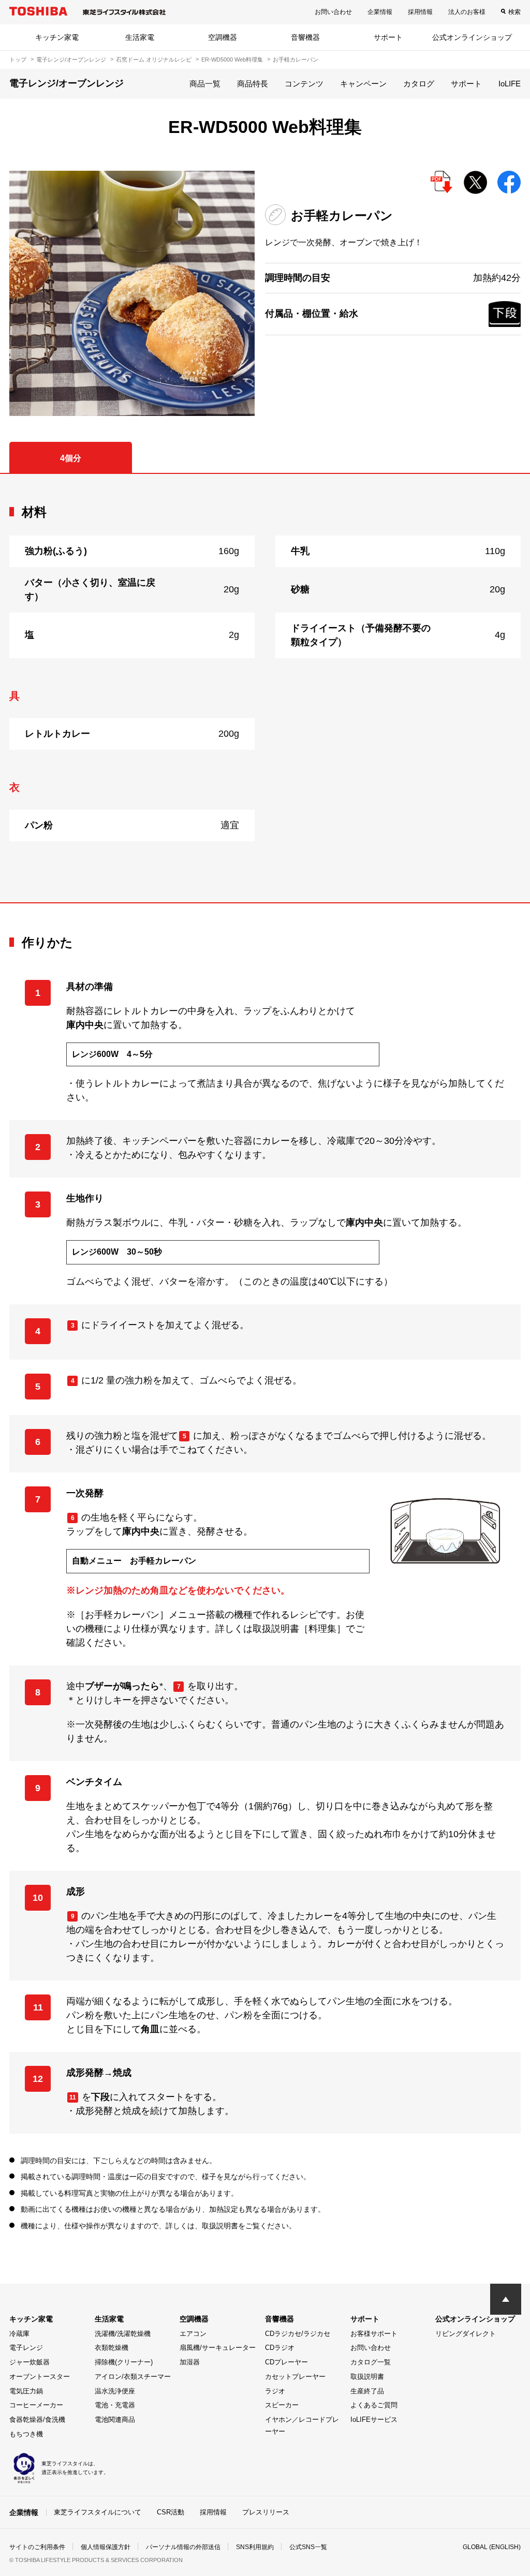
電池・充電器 (115, 2405)
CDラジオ (280, 2348)
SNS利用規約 (255, 2547)
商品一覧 (205, 84)
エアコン (193, 2334)
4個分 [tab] (71, 458)
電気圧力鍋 (26, 2391)
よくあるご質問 (374, 2405)
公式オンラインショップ (472, 37)
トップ (18, 59)
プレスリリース (266, 2512)
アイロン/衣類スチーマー (133, 2377)
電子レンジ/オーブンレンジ (71, 59)
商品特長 (253, 84)
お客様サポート (374, 2334)
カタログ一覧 (371, 2362)
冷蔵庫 (19, 2334)
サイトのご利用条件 (37, 2547)
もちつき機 (26, 2434)
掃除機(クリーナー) (124, 2362)
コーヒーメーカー (36, 2405)
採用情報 (420, 12)
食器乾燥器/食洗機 (37, 2419)
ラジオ (275, 2391)
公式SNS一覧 (308, 2547)
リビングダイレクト (466, 2334)
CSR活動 (171, 2512)
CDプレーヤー (286, 2362)
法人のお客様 (467, 12)
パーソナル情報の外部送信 (183, 2547)
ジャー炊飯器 (30, 2362)
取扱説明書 (367, 2377)
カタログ (419, 84)
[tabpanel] (265, 688)
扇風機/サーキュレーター (218, 2348)
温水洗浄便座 (115, 2391)
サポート (388, 37)
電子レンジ (26, 2348)
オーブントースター (40, 2377)
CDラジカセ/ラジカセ (298, 2334)
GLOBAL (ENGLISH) (492, 2547)
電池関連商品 (115, 2419)
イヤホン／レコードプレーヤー (302, 2425)
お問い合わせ (333, 12)
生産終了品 (367, 2391)
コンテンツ (304, 84)
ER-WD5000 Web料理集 (232, 59)
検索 (514, 12)
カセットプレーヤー (295, 2377)
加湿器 (190, 2362)
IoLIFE (510, 84)
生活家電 (140, 37)
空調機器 (223, 37)
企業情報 (380, 12)
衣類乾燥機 (112, 2348)
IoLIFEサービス (374, 2419)
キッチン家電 (57, 37)
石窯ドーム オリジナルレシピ (154, 59)
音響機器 (305, 37)
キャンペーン (363, 84)
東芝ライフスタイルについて (98, 2512)
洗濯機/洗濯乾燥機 (123, 2334)
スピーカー (282, 2405)
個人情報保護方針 (106, 2547)
